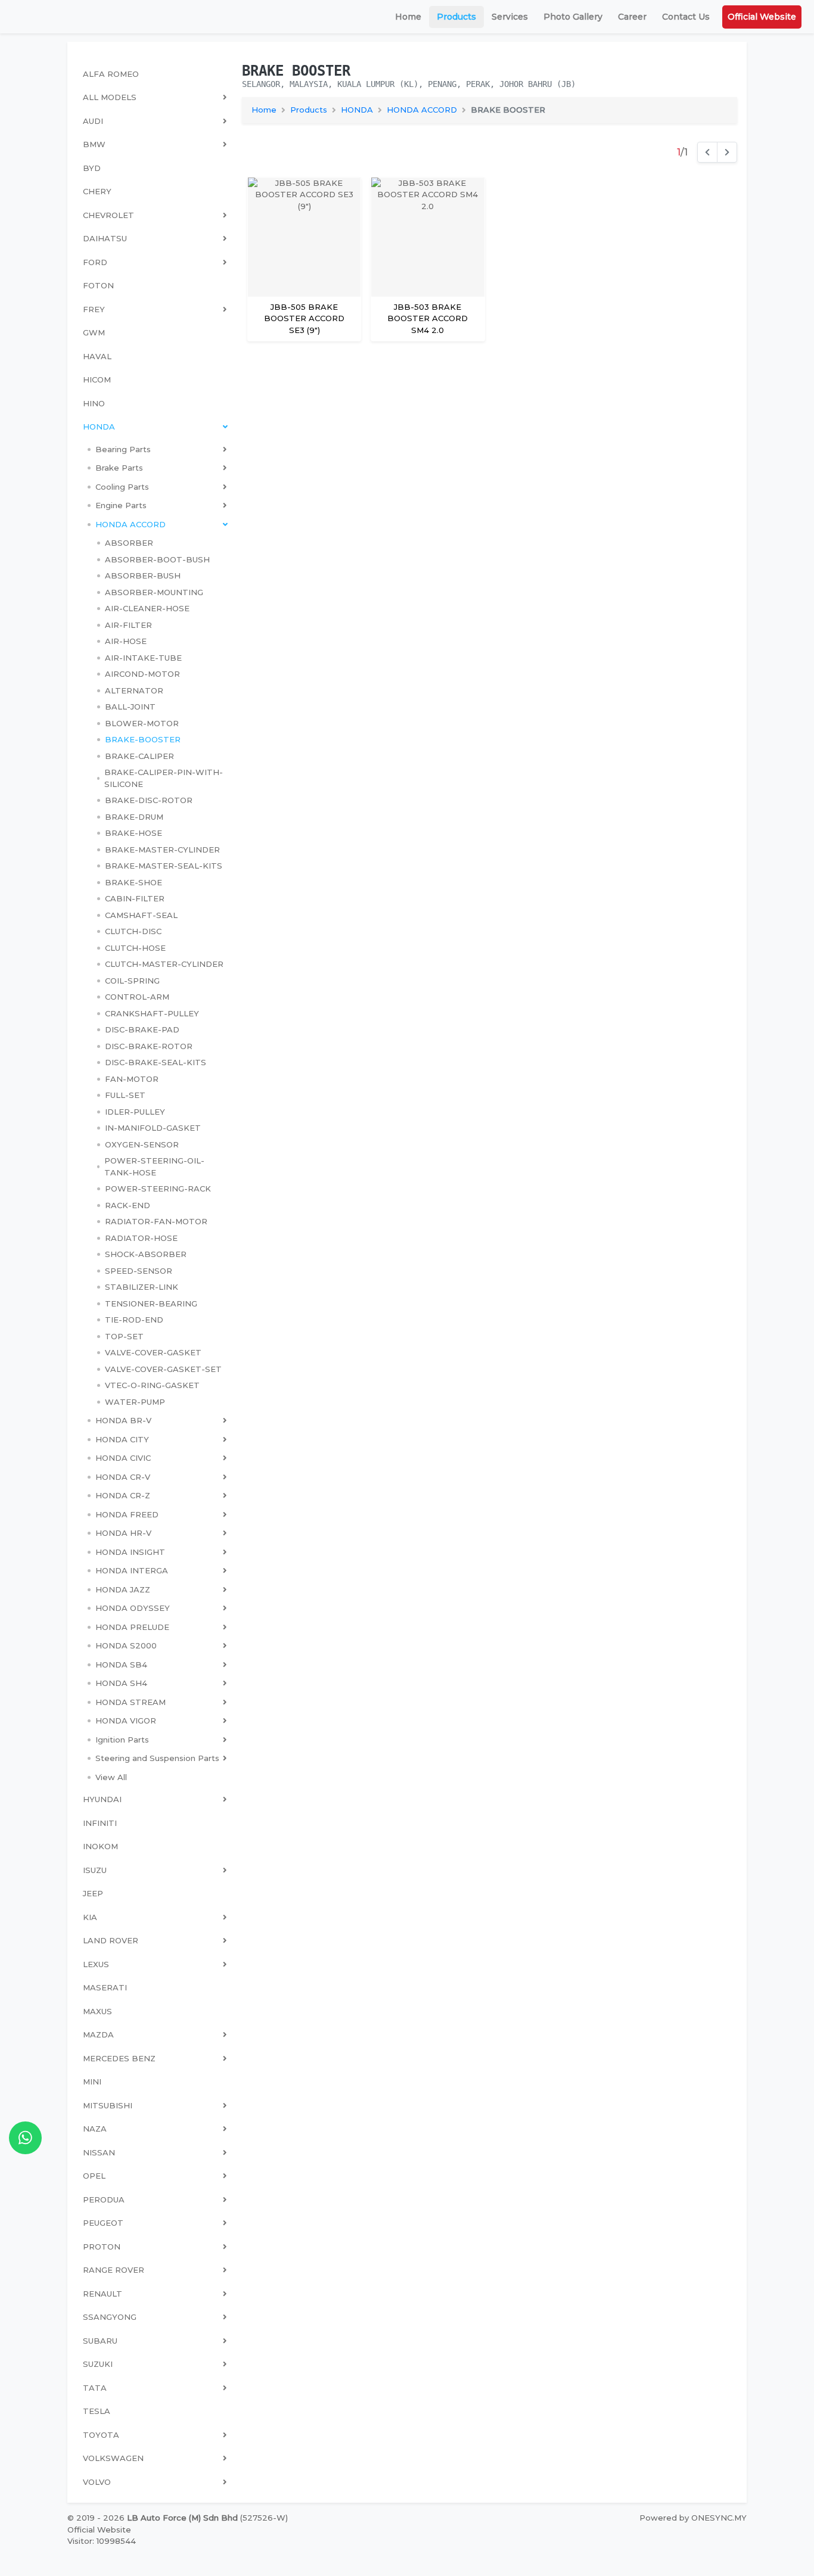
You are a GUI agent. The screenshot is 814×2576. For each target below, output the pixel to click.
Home (408, 17)
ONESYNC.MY (719, 2518)
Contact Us (686, 17)
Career (632, 17)
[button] (157, 450)
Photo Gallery (573, 17)
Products (456, 17)
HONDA (357, 110)
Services (510, 17)
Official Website (762, 17)
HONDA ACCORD (422, 110)
